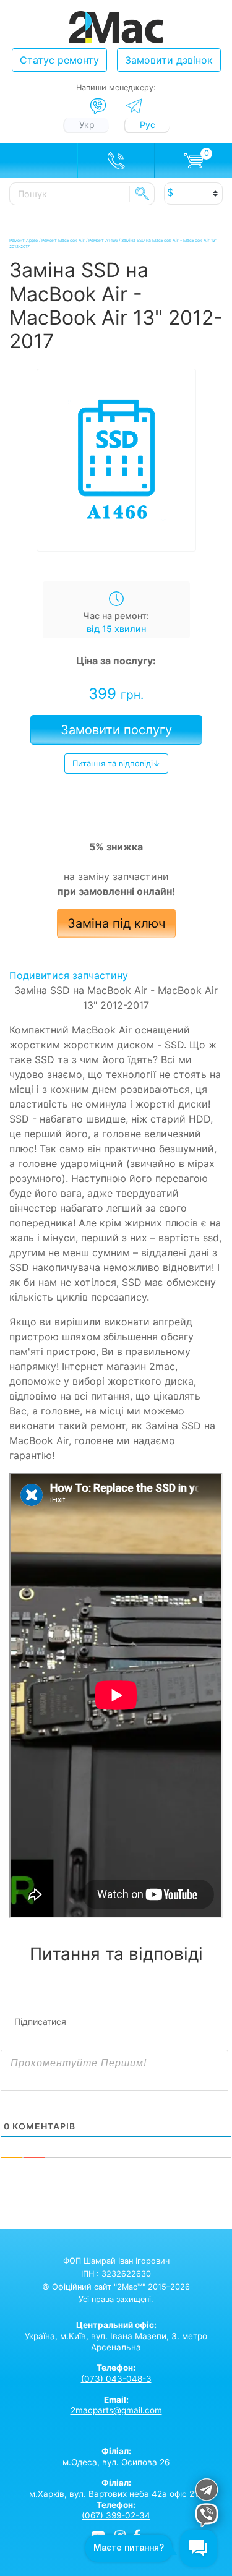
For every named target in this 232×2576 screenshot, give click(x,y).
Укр (87, 125)
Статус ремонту (59, 60)
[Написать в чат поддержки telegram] (207, 2492)
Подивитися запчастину (69, 975)
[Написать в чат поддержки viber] (207, 2517)
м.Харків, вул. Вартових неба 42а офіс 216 (116, 2488)
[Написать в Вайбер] (98, 106)
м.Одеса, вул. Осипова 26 (116, 2457)
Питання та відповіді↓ (116, 763)
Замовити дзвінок (169, 60)
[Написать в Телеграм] (134, 106)
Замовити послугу (116, 730)
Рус (148, 125)
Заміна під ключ (116, 923)
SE (142, 194)
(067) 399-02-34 (116, 2515)
